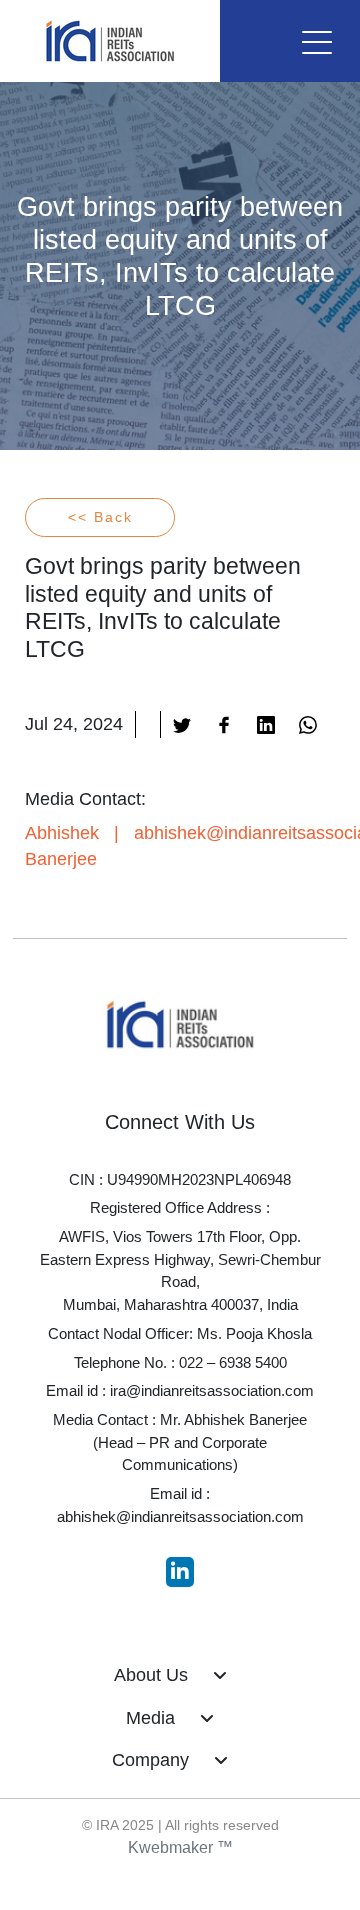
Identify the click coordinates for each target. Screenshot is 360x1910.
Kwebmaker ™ (180, 1847)
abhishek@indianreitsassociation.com (180, 1516)
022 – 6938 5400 (233, 1362)
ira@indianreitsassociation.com (212, 1390)
